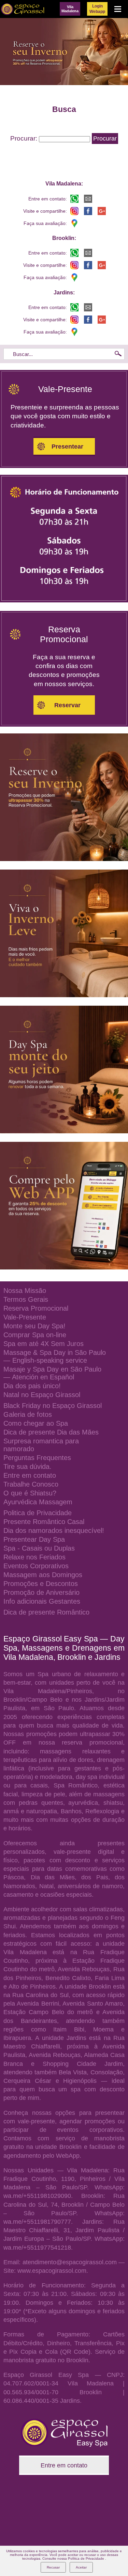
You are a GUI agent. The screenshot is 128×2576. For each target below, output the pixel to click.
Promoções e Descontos (41, 1584)
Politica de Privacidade (38, 1513)
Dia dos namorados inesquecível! (54, 1530)
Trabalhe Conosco (31, 1484)
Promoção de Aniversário (41, 1592)
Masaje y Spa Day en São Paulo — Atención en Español (52, 1373)
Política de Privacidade (87, 2558)
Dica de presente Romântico (46, 1612)
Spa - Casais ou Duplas (39, 1548)
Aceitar (81, 2567)
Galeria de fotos (28, 1414)
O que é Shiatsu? (30, 1493)
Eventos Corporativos (36, 1566)
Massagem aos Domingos (43, 1575)
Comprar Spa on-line (35, 1335)
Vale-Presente (25, 1317)
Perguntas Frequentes (37, 1458)
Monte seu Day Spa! (34, 1326)
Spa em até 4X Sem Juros (44, 1344)
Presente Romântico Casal (44, 1522)
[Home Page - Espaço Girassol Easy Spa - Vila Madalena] (31, 9)
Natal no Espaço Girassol (42, 1395)
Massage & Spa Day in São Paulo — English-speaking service (55, 1356)
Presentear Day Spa (34, 1539)
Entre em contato (30, 1475)
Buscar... (23, 354)
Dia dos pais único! (32, 1386)
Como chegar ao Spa (36, 1423)
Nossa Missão (25, 1291)
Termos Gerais (26, 1299)
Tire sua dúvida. (27, 1467)
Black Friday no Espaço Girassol (53, 1406)
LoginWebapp (97, 9)
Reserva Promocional (36, 1308)
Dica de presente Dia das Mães (51, 1432)
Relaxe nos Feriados (34, 1557)
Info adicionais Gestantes (42, 1601)
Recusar (53, 2567)
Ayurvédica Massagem (38, 1502)
